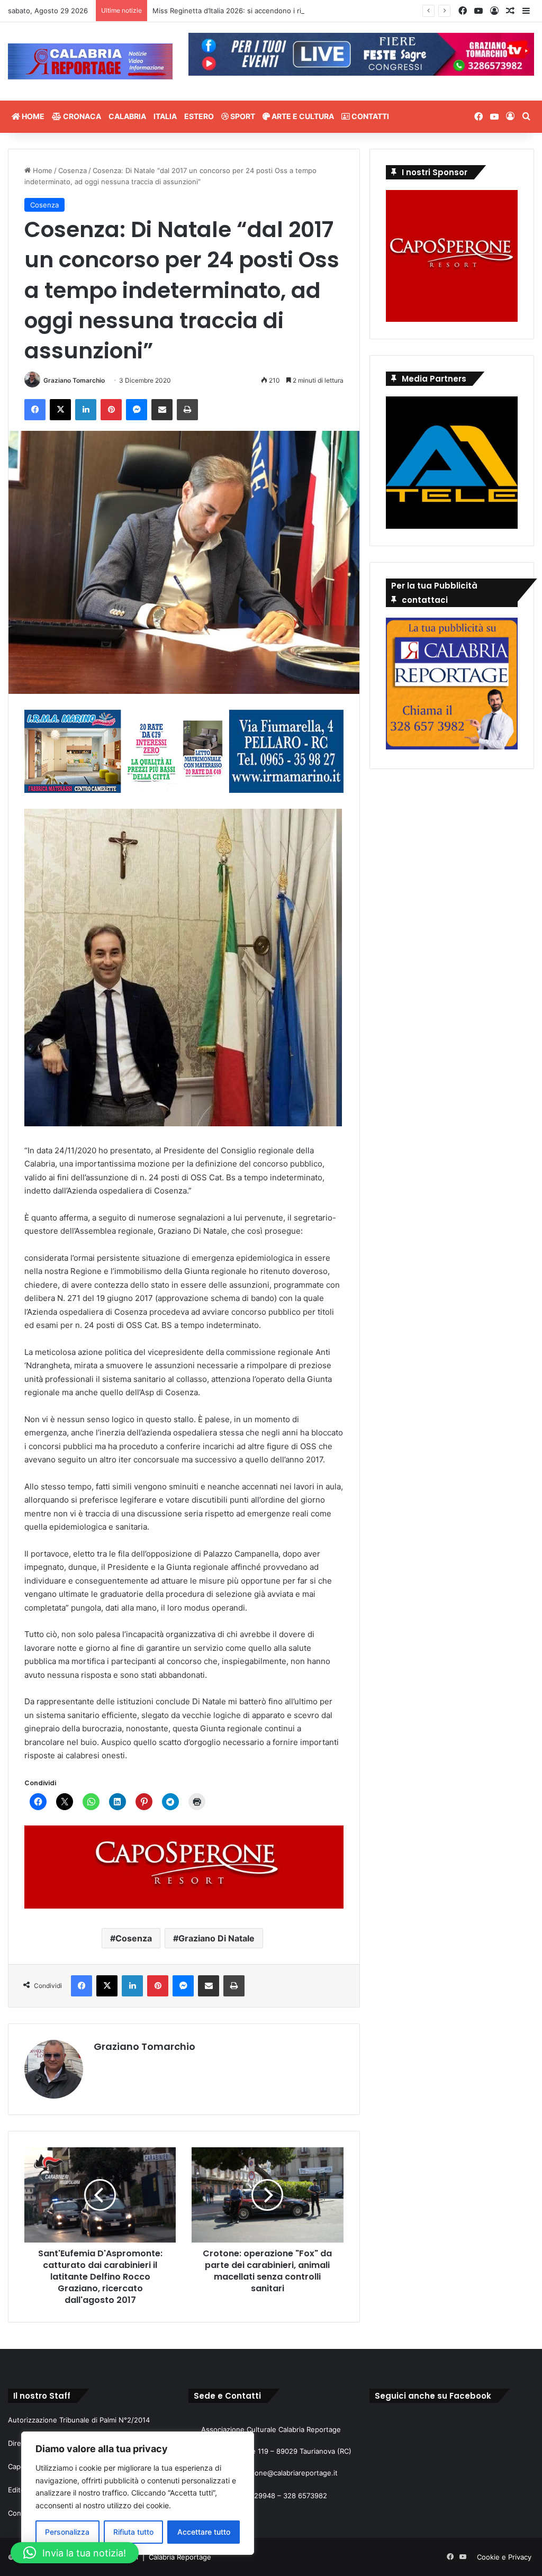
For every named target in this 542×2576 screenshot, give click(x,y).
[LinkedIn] (86, 410)
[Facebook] (35, 410)
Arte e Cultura (302, 116)
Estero (199, 116)
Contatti (369, 116)
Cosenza (73, 170)
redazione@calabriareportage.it (286, 2473)
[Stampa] (187, 410)
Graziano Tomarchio (74, 380)
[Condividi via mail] (162, 410)
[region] (138, 2493)
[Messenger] (137, 410)
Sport (242, 116)
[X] (60, 410)
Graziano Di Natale (216, 1938)
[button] (75, 2553)
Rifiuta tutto (133, 2532)
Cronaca (81, 116)
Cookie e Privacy (504, 2557)
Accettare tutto (204, 2532)
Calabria (127, 116)
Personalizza (67, 2532)
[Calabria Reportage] (90, 61)
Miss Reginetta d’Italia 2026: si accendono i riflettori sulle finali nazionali (271, 11)
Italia (165, 116)
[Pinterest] (111, 410)
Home (32, 116)
